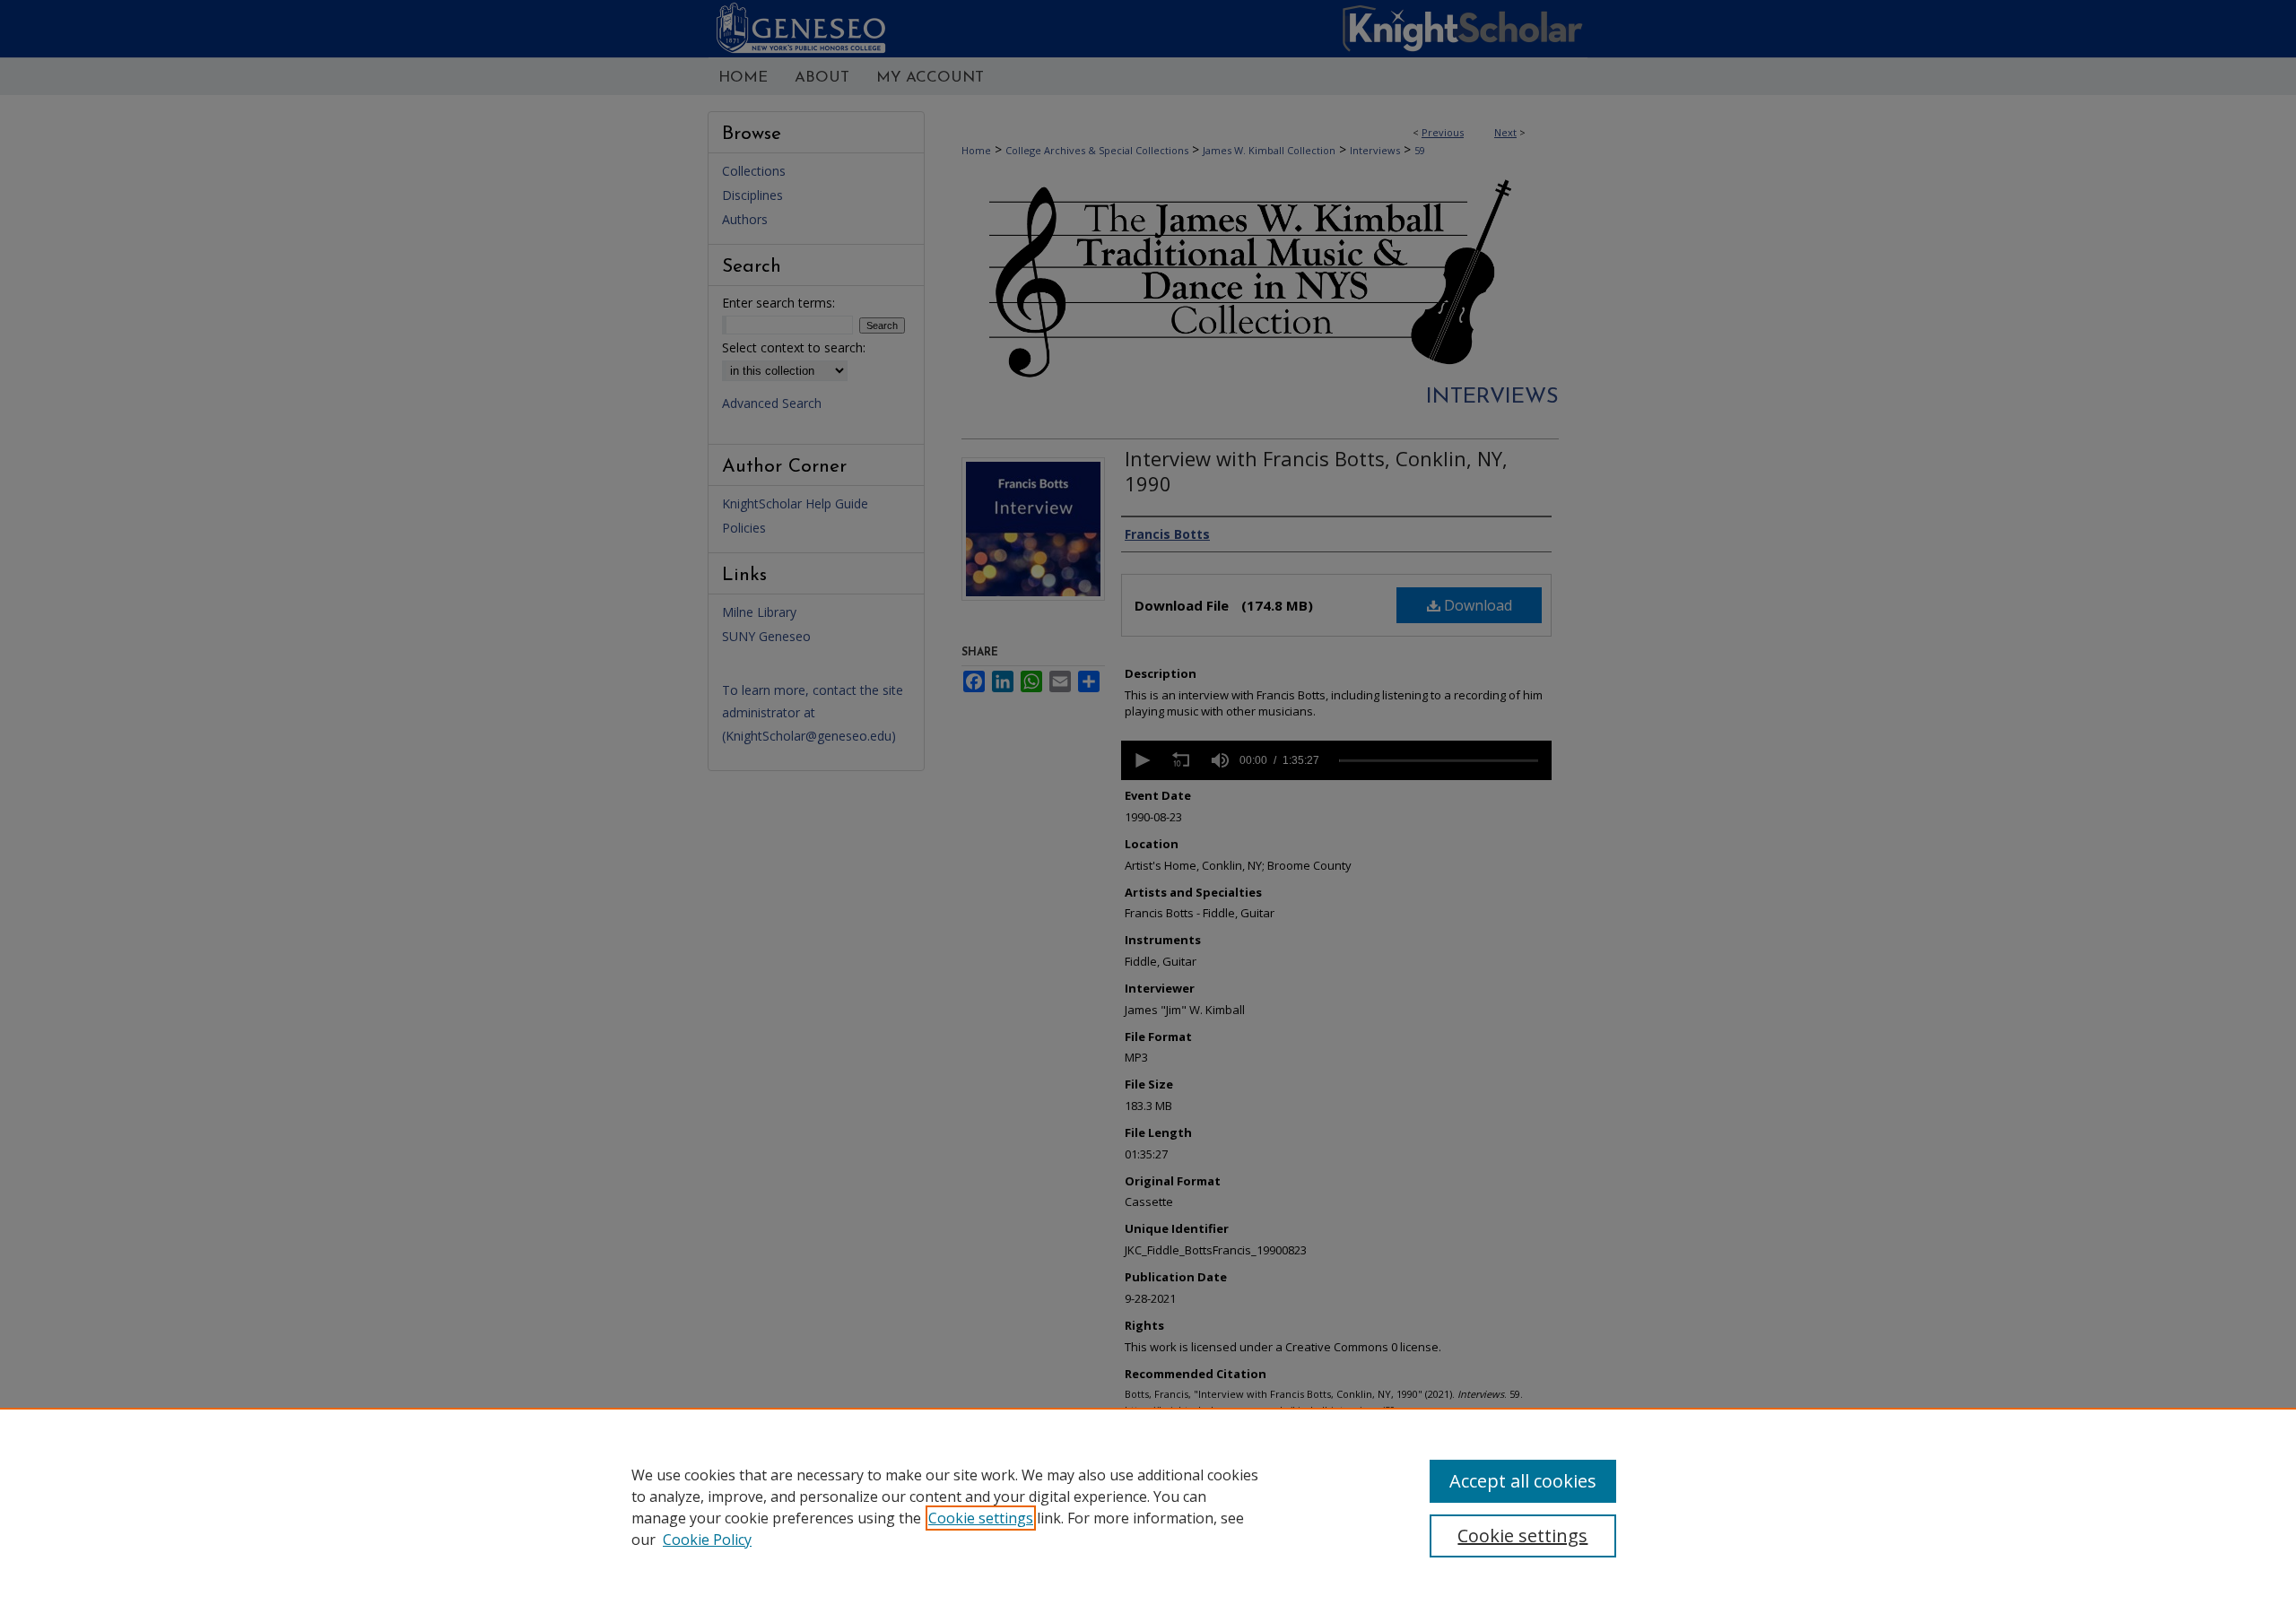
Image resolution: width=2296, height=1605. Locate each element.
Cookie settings (981, 1518)
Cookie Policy (707, 1540)
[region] (1148, 1506)
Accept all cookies (1523, 1481)
